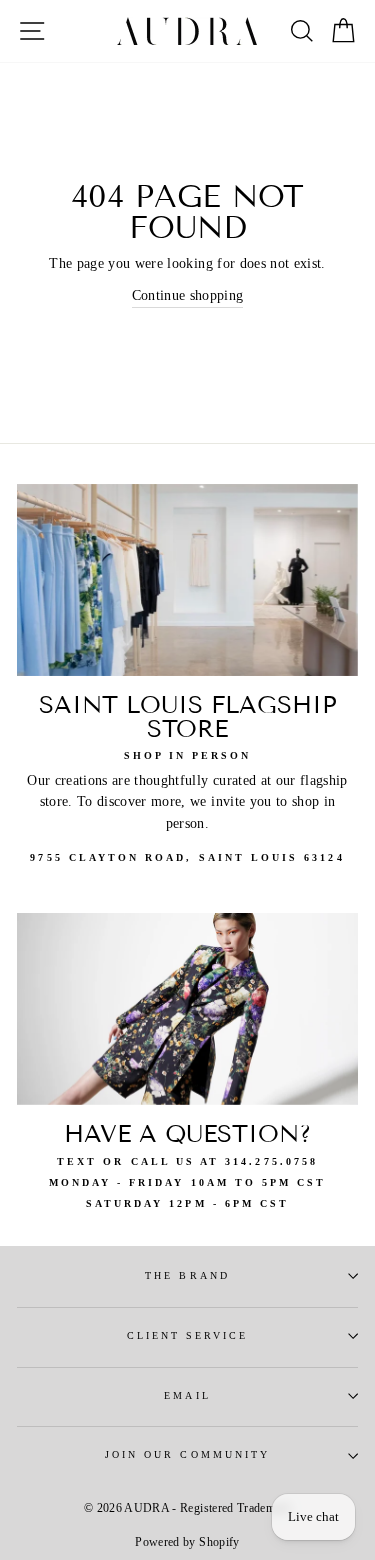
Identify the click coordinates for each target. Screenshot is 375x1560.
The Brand (187, 1275)
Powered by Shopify (187, 1542)
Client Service (188, 1335)
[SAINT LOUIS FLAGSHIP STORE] (187, 580)
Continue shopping (188, 295)
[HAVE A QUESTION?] (187, 1009)
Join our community (187, 1454)
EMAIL (187, 1395)
